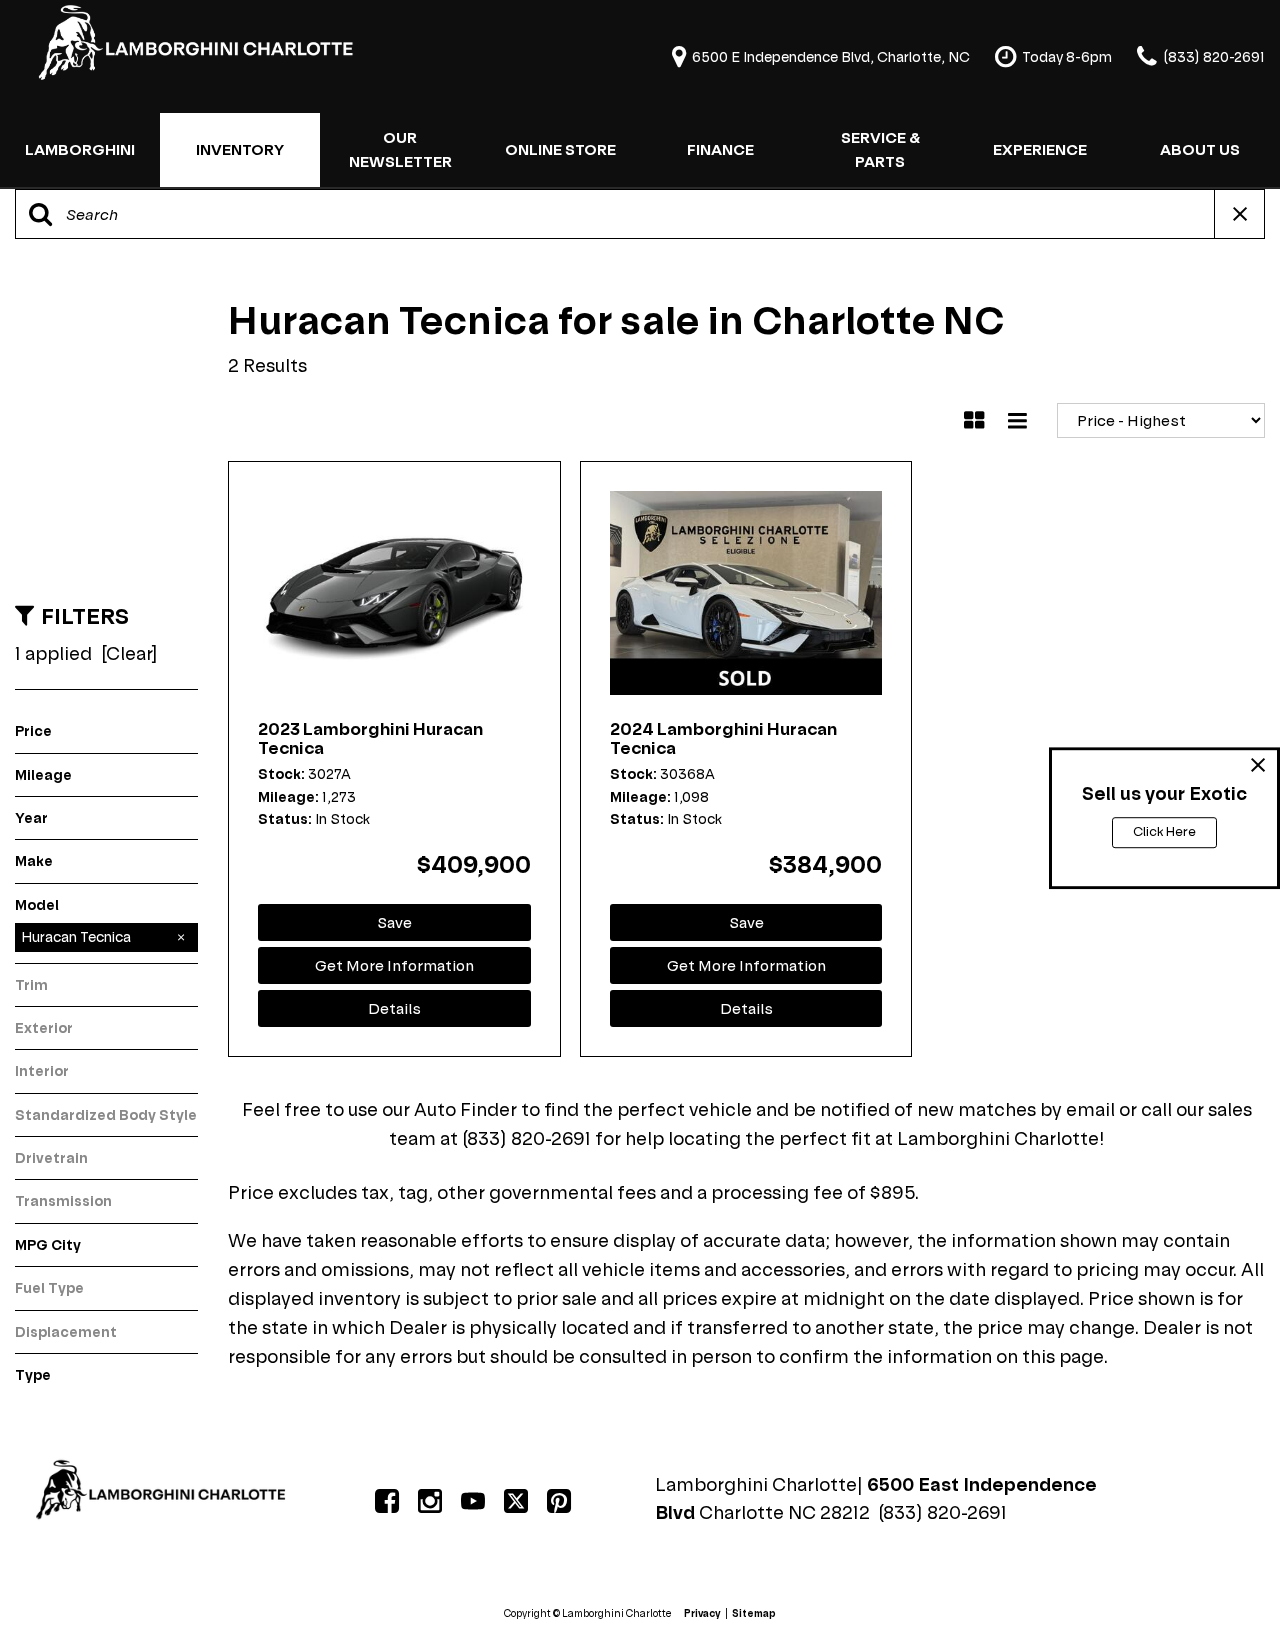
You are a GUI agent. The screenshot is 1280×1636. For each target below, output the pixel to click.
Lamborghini (80, 149)
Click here (1164, 831)
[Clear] (129, 653)
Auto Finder (465, 1109)
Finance (720, 149)
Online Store (560, 149)
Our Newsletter (400, 149)
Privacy (702, 1613)
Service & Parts (880, 149)
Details (394, 1008)
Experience (1040, 149)
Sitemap (754, 1613)
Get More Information (394, 965)
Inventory (240, 149)
